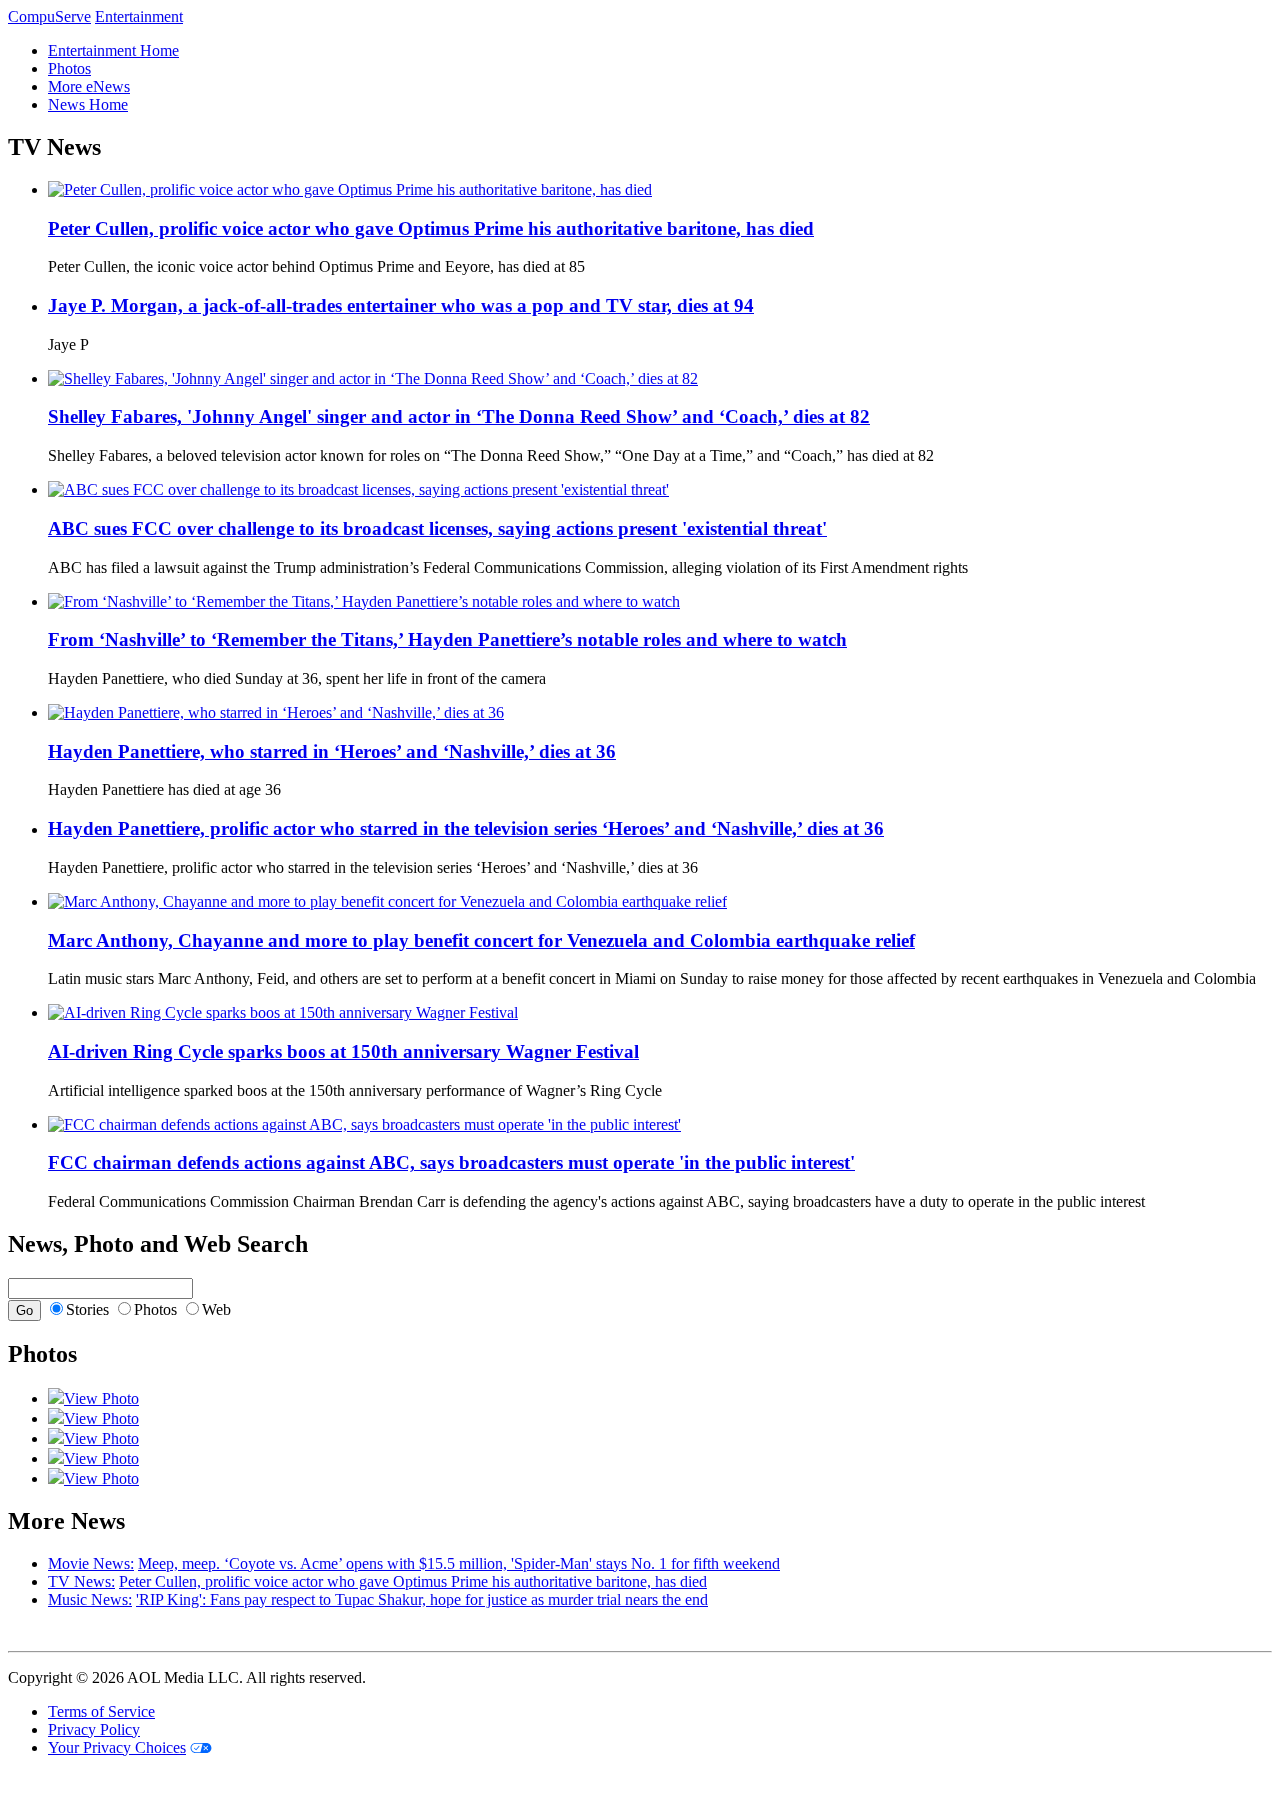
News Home (88, 104)
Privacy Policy (94, 1729)
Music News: (90, 1599)
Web (216, 1309)
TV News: (81, 1581)
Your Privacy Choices (117, 1747)
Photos (69, 68)
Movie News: (91, 1563)
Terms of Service (101, 1711)
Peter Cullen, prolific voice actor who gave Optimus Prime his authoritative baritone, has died (413, 1581)
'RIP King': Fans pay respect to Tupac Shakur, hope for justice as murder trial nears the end (422, 1599)
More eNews (89, 86)
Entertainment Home (113, 50)
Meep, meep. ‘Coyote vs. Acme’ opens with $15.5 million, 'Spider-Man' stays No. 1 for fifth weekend (459, 1563)
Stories (87, 1309)
